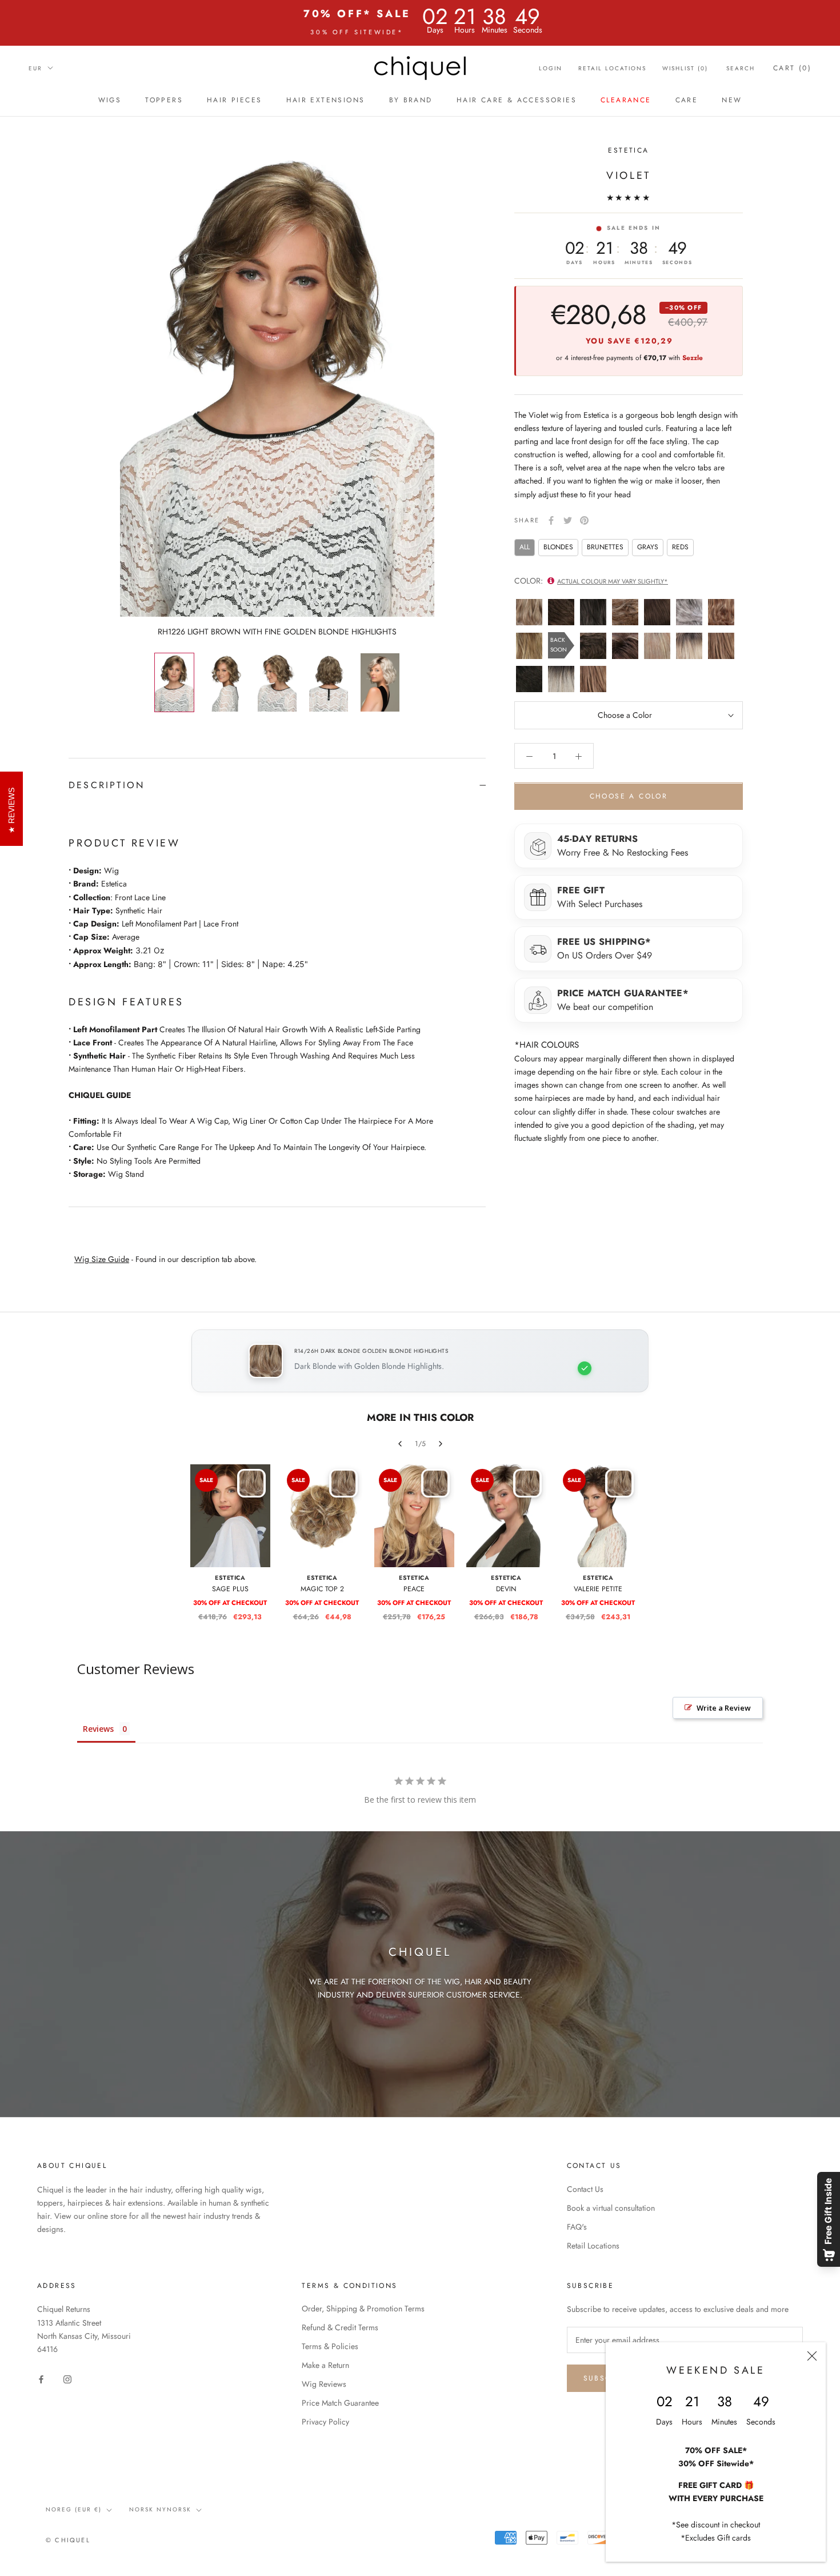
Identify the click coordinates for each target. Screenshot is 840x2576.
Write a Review (724, 1708)
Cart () (792, 68)
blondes (558, 547)
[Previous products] (400, 1444)
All (525, 547)
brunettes (605, 547)
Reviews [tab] (98, 1729)
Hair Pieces (234, 100)
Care (687, 100)
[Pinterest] (584, 520)
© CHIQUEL (68, 2540)
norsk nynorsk (160, 2509)
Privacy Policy (325, 2422)
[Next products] (441, 1444)
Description (107, 785)
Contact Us (585, 2189)
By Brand (411, 100)
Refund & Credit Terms (340, 2327)
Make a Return (325, 2365)
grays (648, 547)
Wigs (110, 100)
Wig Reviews (324, 2384)
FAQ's (577, 2227)
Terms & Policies (330, 2346)
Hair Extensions (326, 100)
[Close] (812, 2356)
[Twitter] (568, 520)
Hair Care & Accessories (517, 100)
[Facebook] (551, 520)
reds (680, 547)
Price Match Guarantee (340, 2403)
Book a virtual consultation (611, 2208)
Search (741, 68)
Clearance (626, 100)
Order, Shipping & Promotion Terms (363, 2309)
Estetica (628, 150)
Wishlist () (685, 68)
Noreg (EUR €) (74, 2509)
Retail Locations (612, 68)
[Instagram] (67, 2379)
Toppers (164, 100)
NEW (732, 100)
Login (551, 68)
